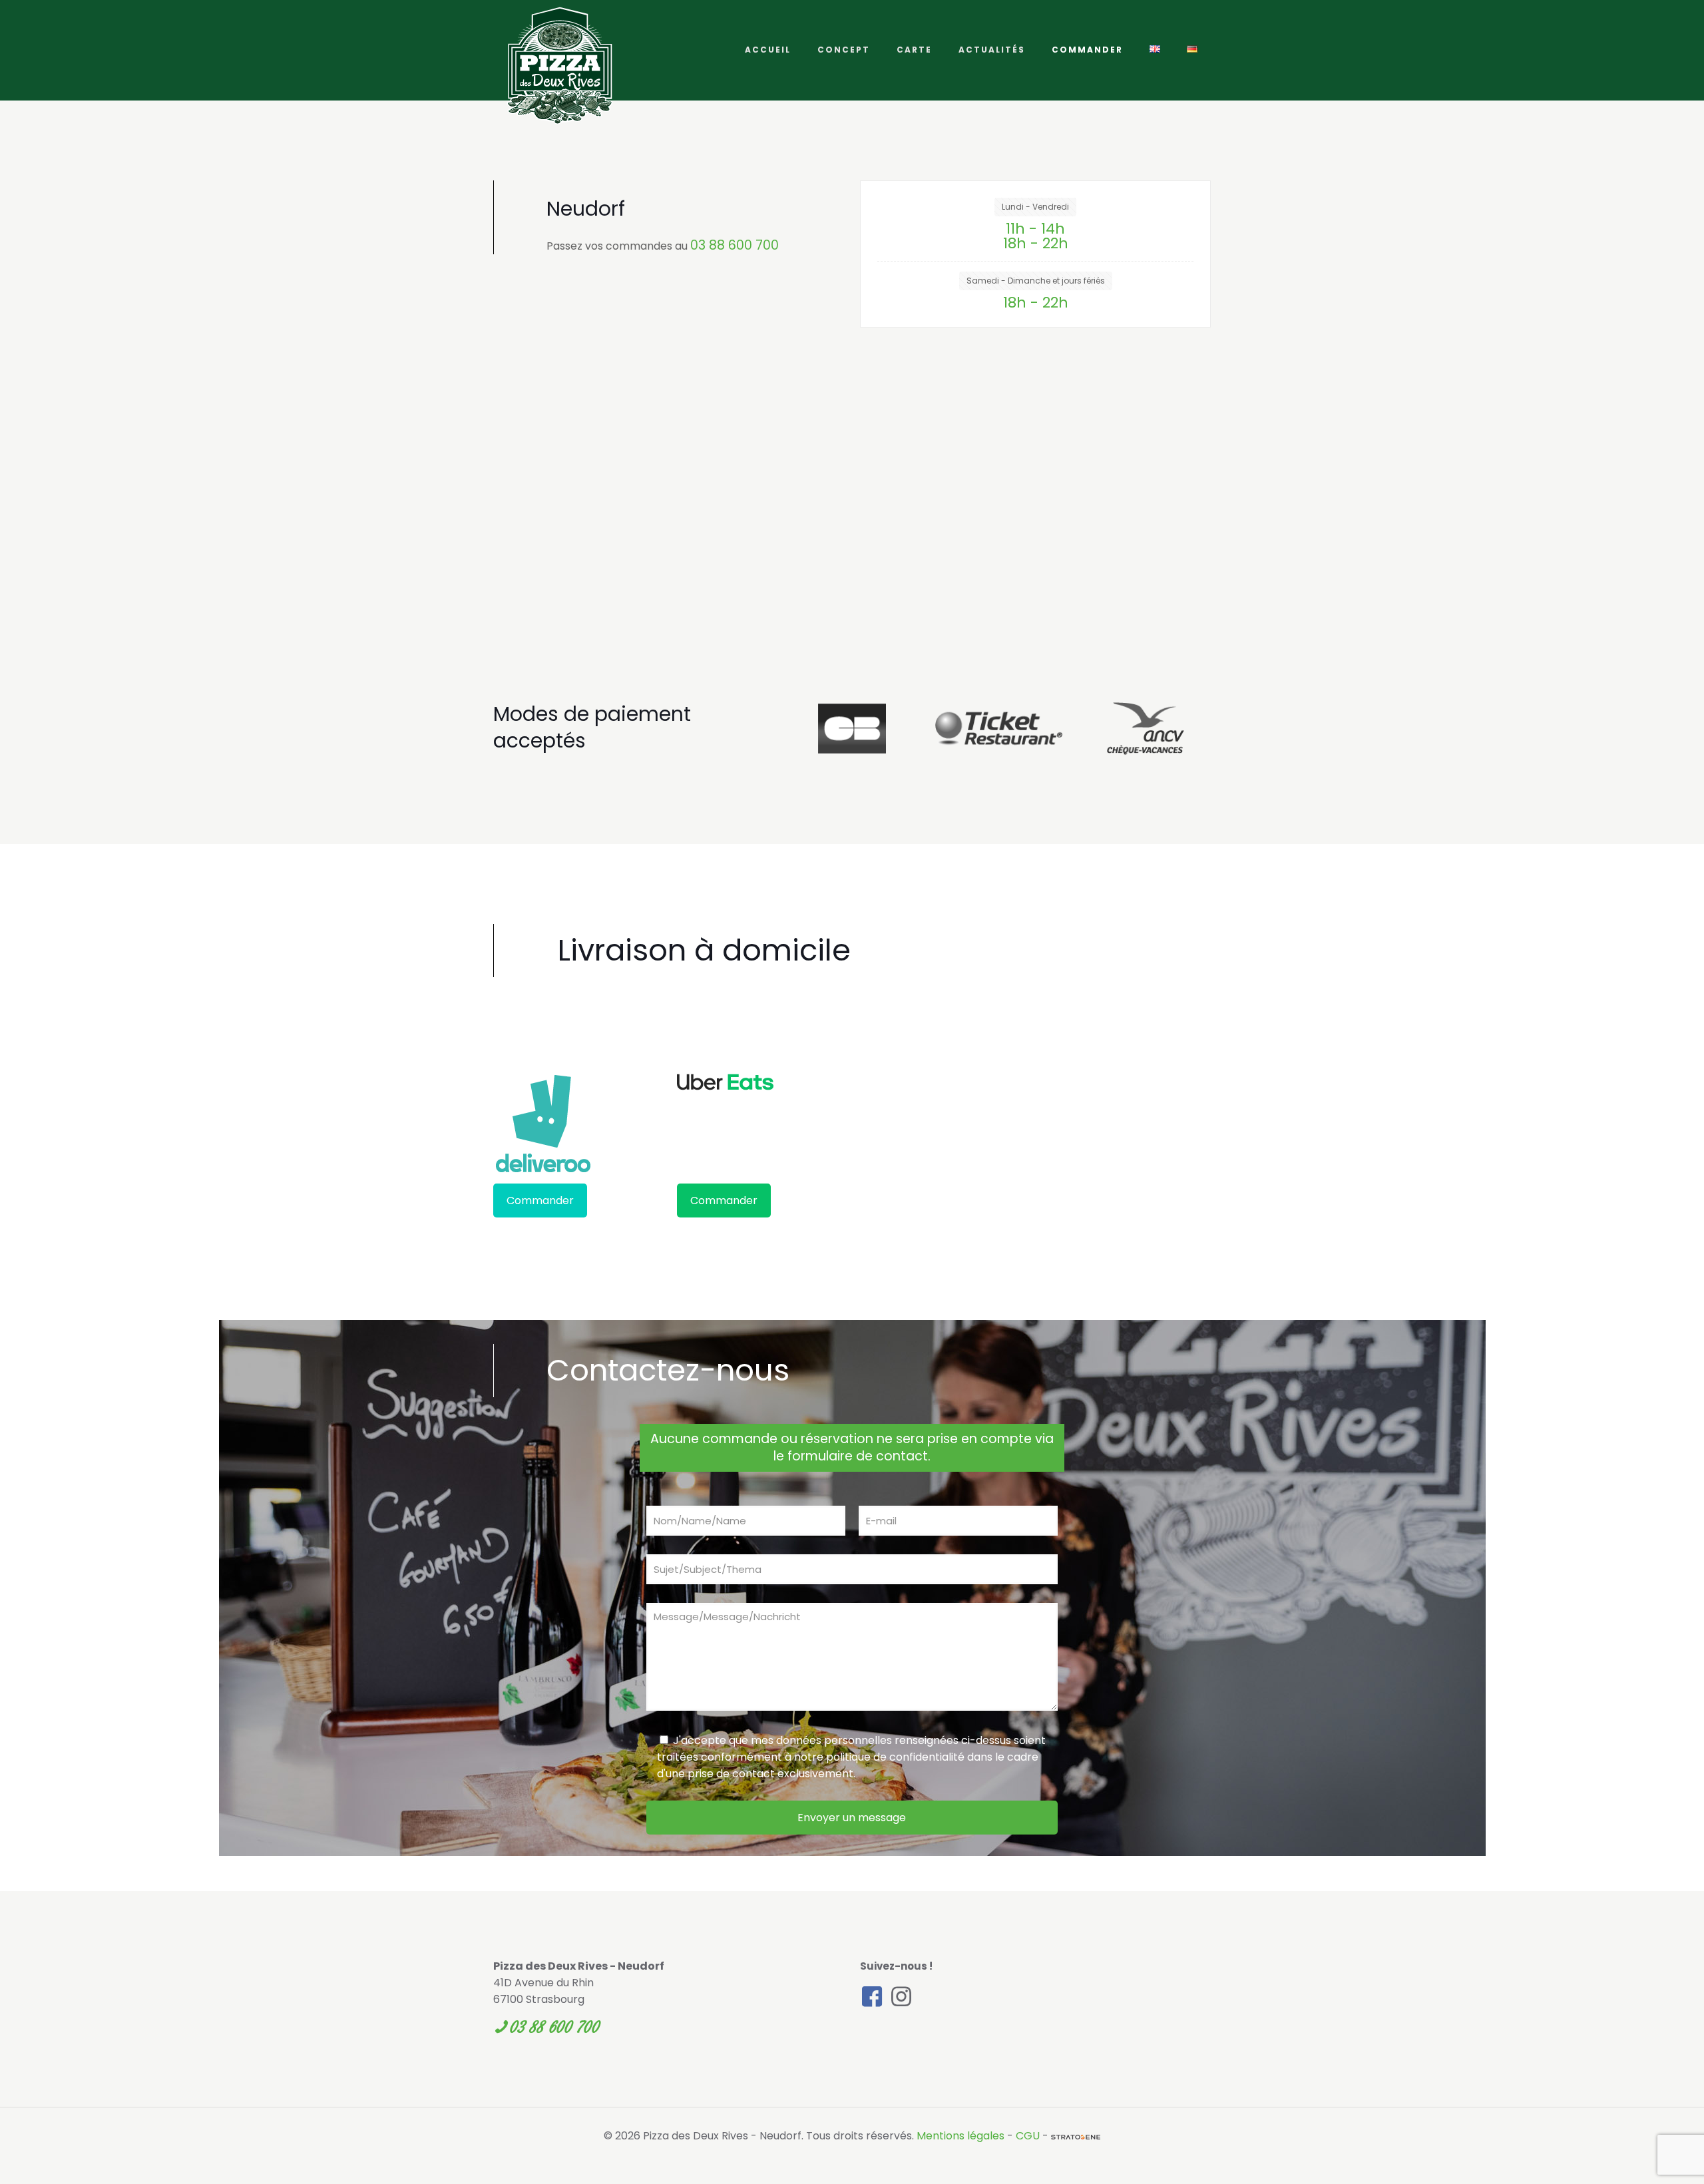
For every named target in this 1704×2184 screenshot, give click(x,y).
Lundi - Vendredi (1035, 207)
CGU (1028, 2136)
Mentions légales (960, 2136)
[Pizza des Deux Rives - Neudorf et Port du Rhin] (560, 66)
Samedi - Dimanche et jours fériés (1036, 281)
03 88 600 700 (735, 245)
